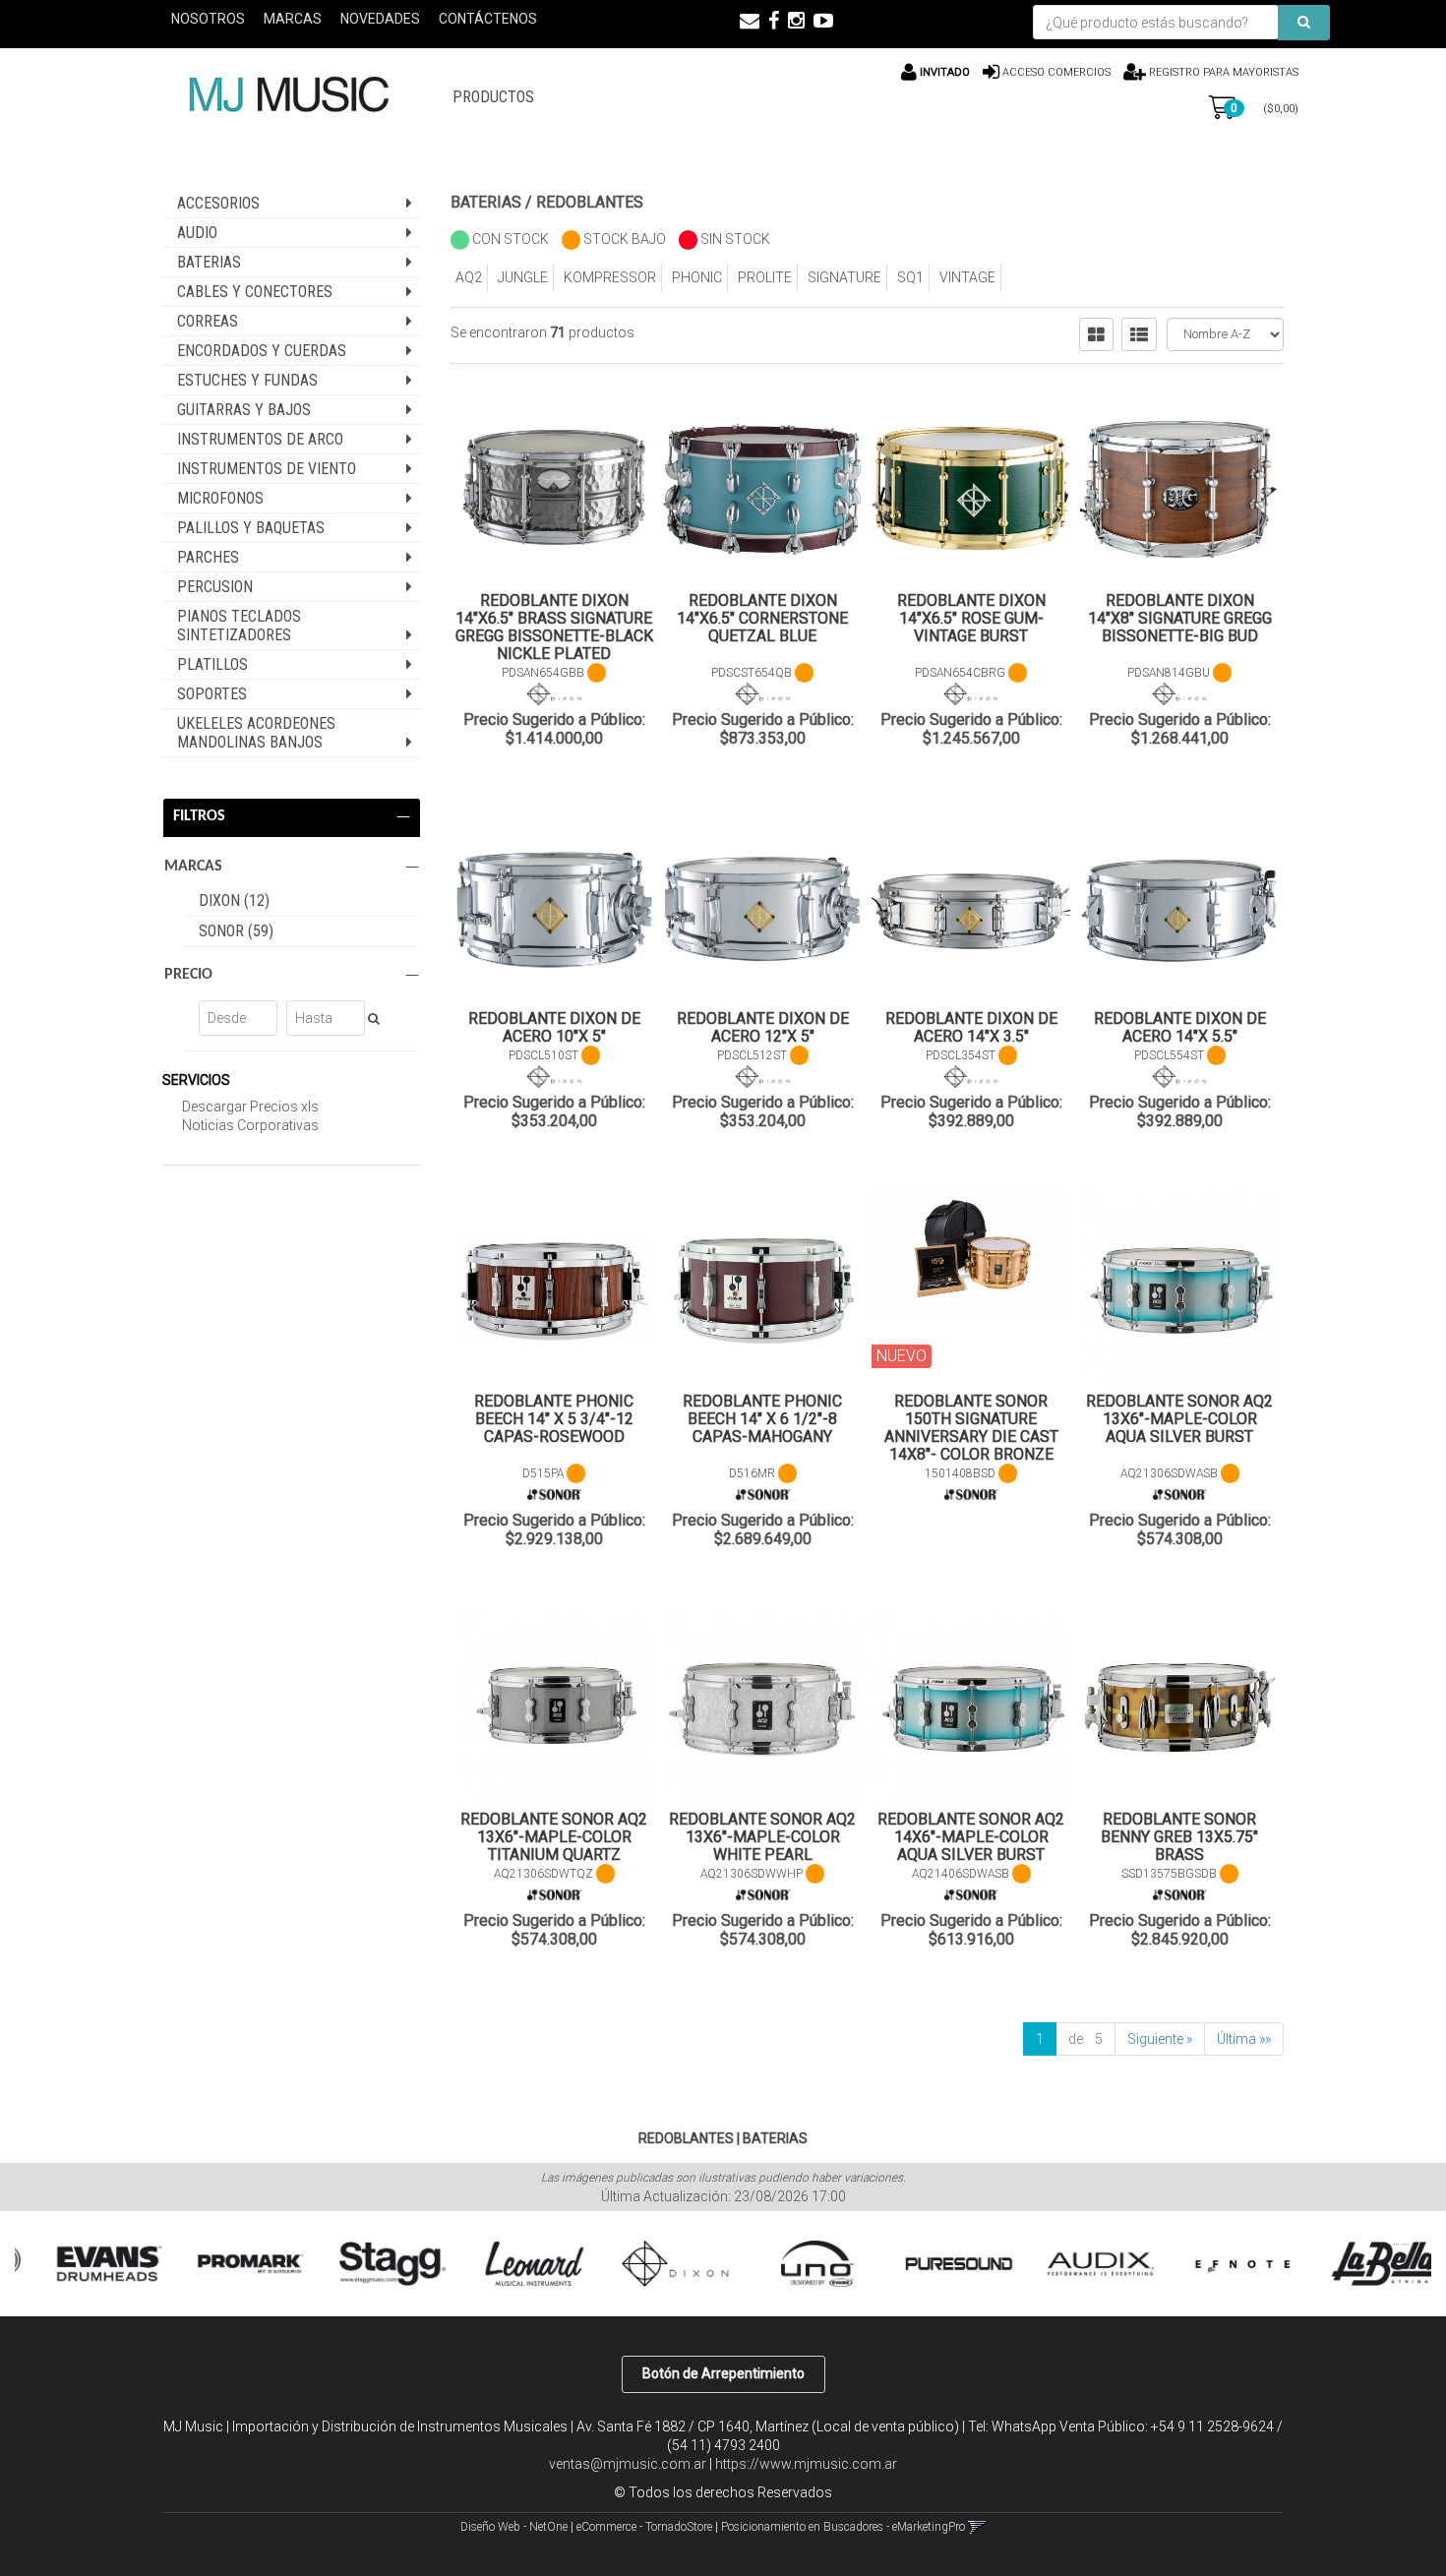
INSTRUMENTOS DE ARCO (260, 439)
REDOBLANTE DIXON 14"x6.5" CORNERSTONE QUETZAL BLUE (762, 618)
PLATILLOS (212, 664)
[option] (86, 2264)
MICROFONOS (220, 498)
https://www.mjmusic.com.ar (806, 2464)
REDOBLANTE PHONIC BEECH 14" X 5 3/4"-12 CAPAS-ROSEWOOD (554, 1419)
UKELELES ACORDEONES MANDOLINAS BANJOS (256, 733)
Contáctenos (488, 19)
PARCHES (208, 557)
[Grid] (1096, 334)
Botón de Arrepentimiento (723, 2373)
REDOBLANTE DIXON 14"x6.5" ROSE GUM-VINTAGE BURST (971, 618)
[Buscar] (1304, 23)
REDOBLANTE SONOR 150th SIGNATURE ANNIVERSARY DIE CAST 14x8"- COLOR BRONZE (971, 1428)
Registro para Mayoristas (1222, 72)
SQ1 (910, 277)
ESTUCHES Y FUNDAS (247, 380)
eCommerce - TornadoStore (644, 2527)
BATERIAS (209, 262)
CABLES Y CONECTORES (255, 292)
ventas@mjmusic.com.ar (628, 2464)
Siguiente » (1160, 2039)
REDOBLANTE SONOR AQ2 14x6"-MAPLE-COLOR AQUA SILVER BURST (971, 1837)
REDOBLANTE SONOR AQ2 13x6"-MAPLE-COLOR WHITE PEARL (762, 1837)
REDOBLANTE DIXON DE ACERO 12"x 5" (763, 1027)
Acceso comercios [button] (1056, 72)
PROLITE (765, 277)
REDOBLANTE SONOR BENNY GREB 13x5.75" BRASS (1179, 1837)
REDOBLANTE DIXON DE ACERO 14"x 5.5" (1180, 1027)
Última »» (1244, 2039)
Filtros (199, 816)
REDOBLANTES (590, 202)
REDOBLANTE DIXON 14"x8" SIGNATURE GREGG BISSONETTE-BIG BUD (1180, 618)
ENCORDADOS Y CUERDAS (262, 351)
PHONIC (697, 277)
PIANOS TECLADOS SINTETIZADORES (239, 626)
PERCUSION (215, 587)
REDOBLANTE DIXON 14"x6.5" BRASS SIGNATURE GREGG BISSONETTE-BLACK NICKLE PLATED (554, 627)
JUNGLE (523, 277)
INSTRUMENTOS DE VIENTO (267, 469)
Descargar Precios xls (250, 1107)
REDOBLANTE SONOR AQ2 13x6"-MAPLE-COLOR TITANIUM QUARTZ (554, 1837)
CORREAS (208, 321)
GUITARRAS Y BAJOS (244, 410)
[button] (750, 21)
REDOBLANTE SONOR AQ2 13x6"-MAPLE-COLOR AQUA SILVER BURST (1179, 1419)
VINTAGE (967, 277)
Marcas (293, 19)
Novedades (380, 19)
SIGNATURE (844, 277)
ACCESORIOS (218, 203)
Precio (188, 975)
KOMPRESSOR (610, 277)
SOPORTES (212, 694)
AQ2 (469, 277)
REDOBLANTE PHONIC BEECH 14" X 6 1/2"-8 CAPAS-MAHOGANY (762, 1419)
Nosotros (208, 19)
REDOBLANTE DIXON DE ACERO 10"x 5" (554, 1027)
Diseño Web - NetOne (514, 2527)
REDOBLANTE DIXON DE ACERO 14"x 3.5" (971, 1027)
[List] (1139, 334)
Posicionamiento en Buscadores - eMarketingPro (843, 2527)
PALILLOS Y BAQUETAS (251, 528)
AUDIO (197, 233)
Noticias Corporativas (250, 1125)
